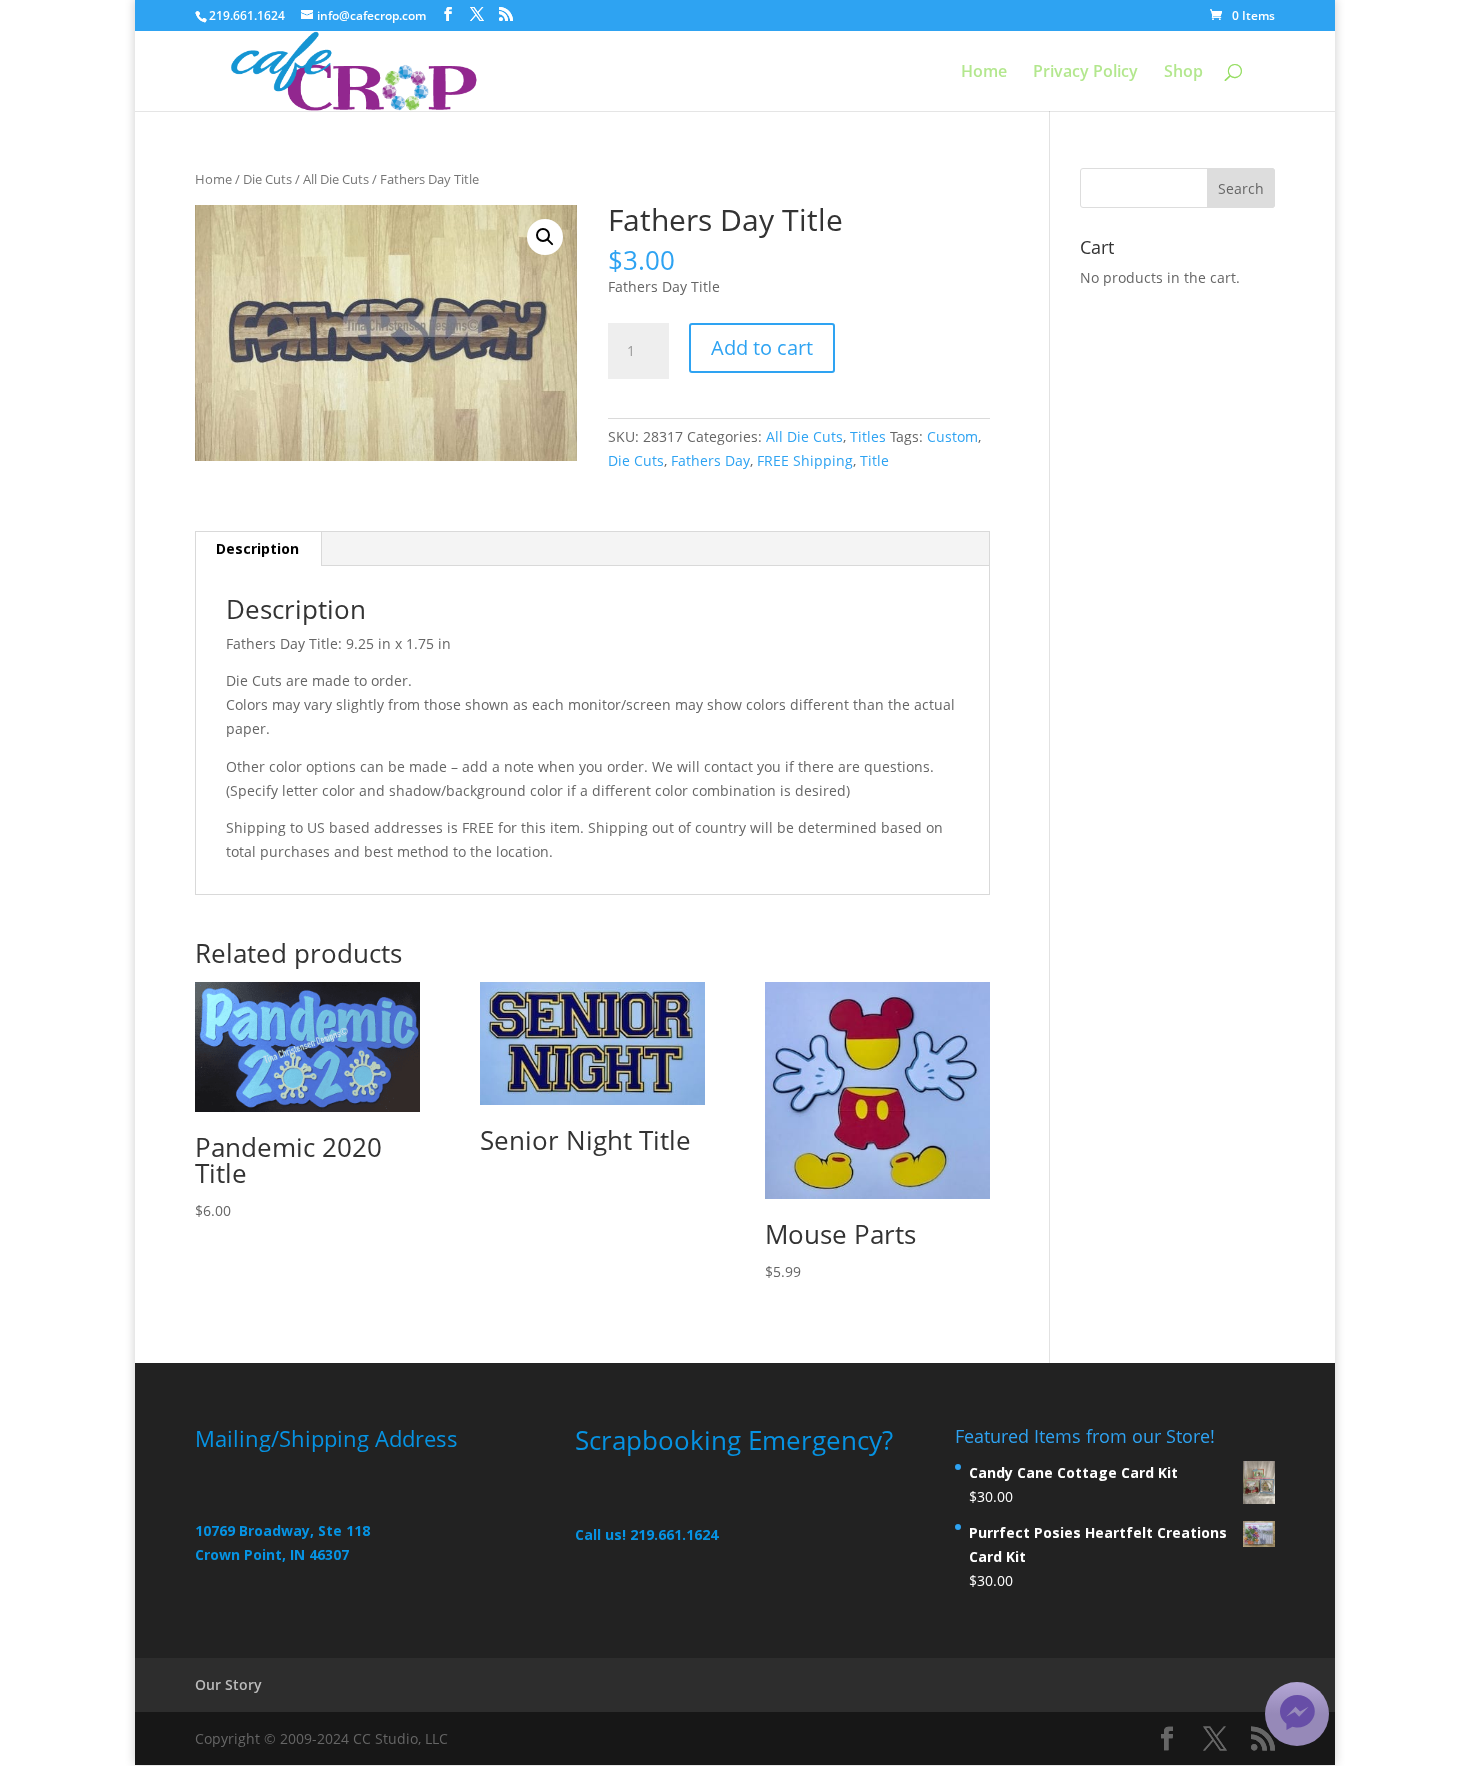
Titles (868, 436)
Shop (1183, 73)
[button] (545, 237)
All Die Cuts (336, 179)
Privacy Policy (1085, 73)
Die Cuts (267, 179)
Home (984, 73)
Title (874, 460)
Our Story (228, 1684)
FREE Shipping (805, 460)
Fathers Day (710, 460)
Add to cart (762, 347)
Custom (952, 436)
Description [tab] (257, 548)
